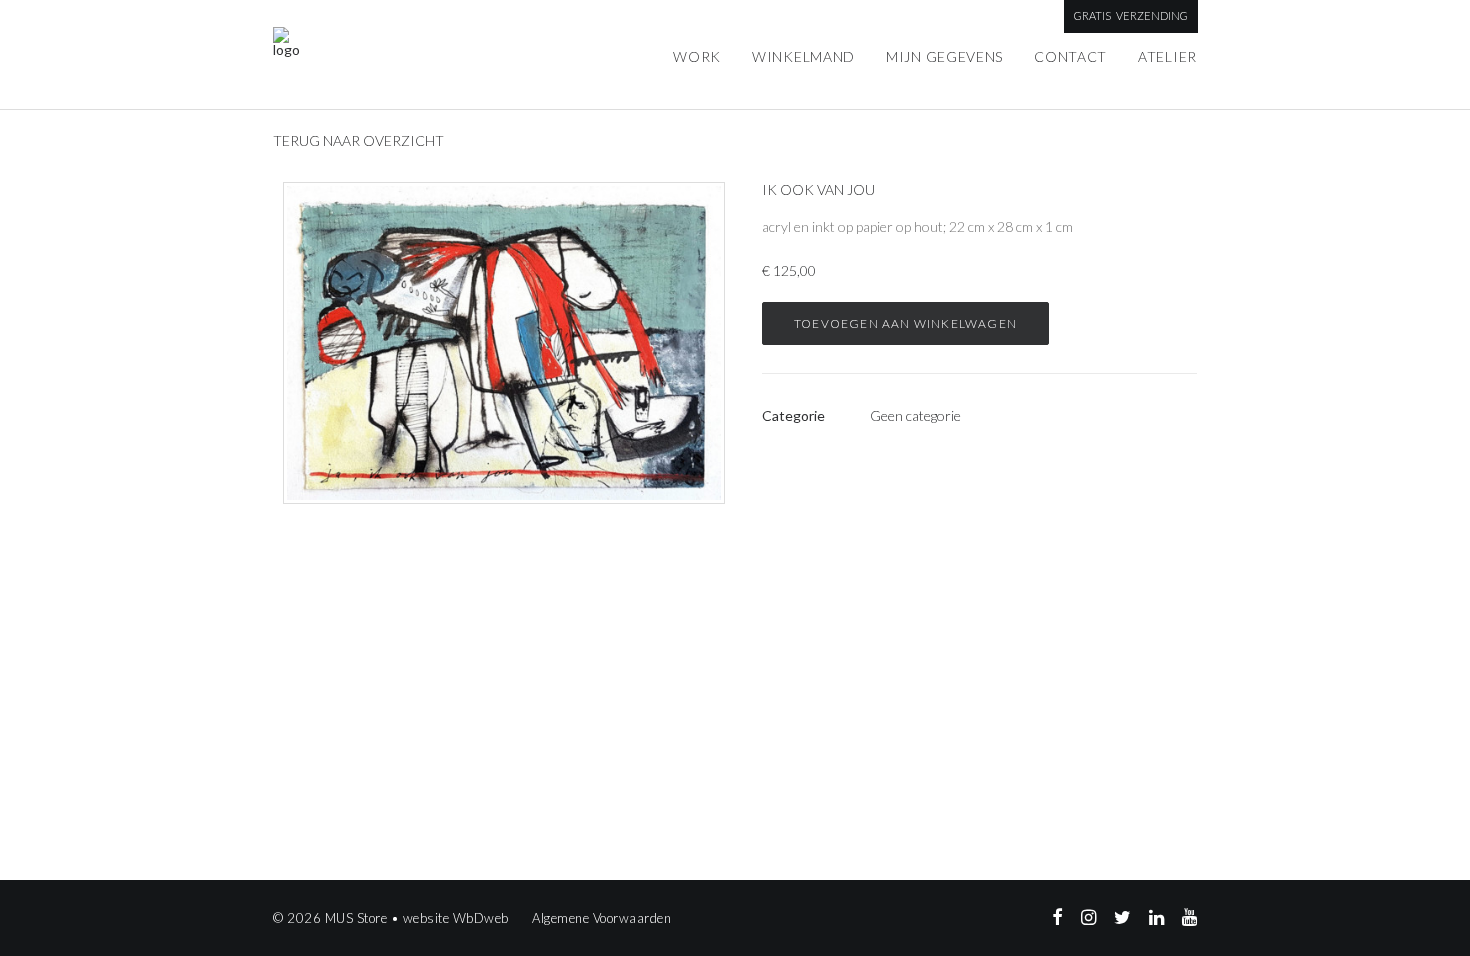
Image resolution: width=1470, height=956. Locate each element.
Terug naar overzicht (358, 140)
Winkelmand (803, 56)
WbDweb (481, 918)
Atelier (1167, 56)
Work (697, 56)
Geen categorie (915, 415)
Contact (1070, 56)
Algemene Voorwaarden (601, 918)
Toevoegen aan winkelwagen (905, 323)
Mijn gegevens (944, 56)
